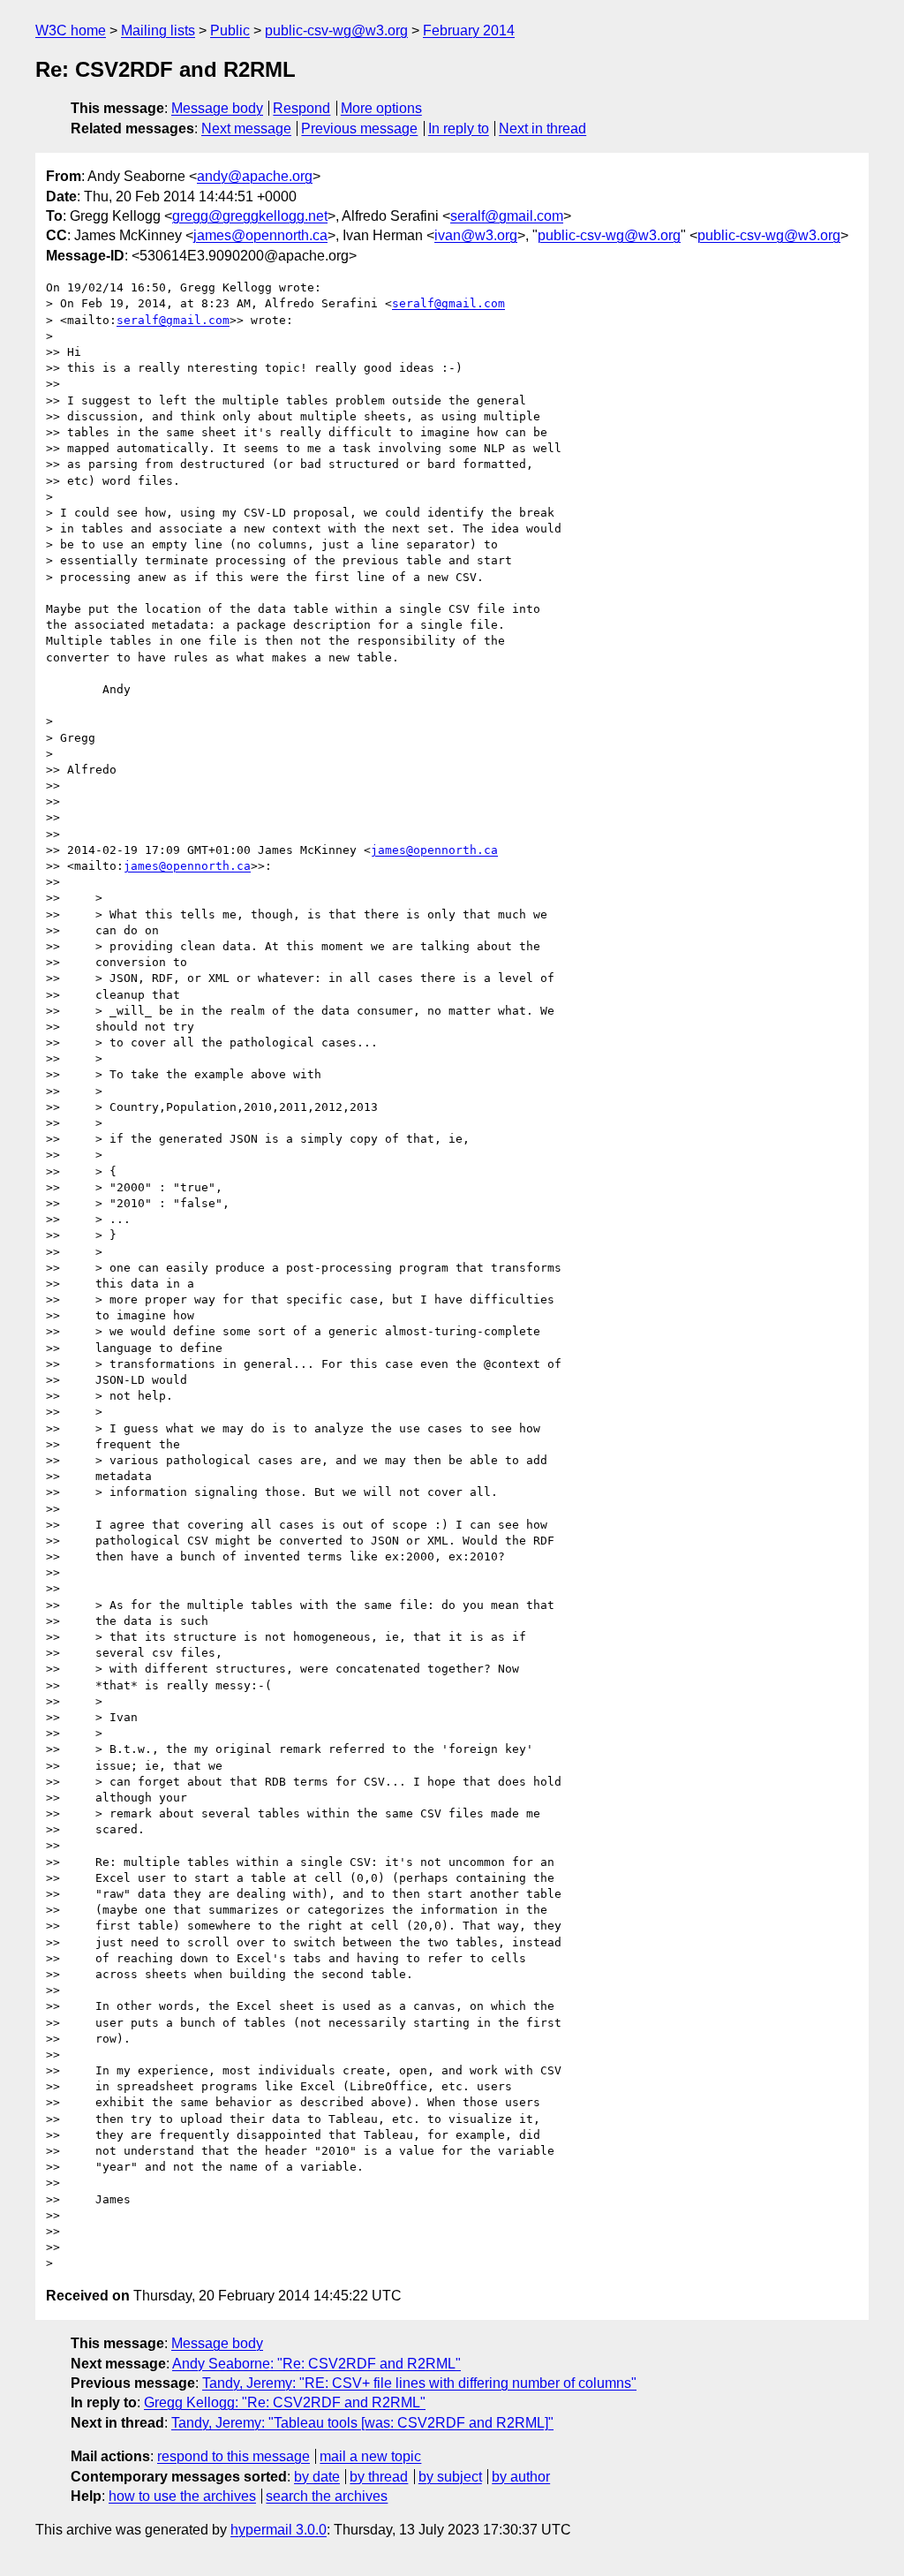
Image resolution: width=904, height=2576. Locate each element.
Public (230, 30)
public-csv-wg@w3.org (336, 30)
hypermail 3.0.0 (279, 2530)
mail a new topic (370, 2456)
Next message (246, 128)
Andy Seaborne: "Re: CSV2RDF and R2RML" (316, 2364)
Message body (217, 108)
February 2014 (469, 30)
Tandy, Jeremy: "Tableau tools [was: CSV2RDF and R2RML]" (362, 2423)
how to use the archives (182, 2496)
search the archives (327, 2496)
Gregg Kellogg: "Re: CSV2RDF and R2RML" (285, 2402)
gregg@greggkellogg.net (250, 216)
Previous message (359, 128)
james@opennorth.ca (260, 235)
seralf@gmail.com (507, 216)
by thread (379, 2477)
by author (521, 2477)
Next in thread (542, 128)
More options (381, 108)
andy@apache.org (255, 176)
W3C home (71, 30)
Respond (301, 108)
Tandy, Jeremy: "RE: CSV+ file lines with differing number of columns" (419, 2383)
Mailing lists (158, 30)
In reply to (459, 128)
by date (317, 2477)
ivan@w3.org (476, 235)
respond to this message (234, 2456)
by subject (450, 2477)
